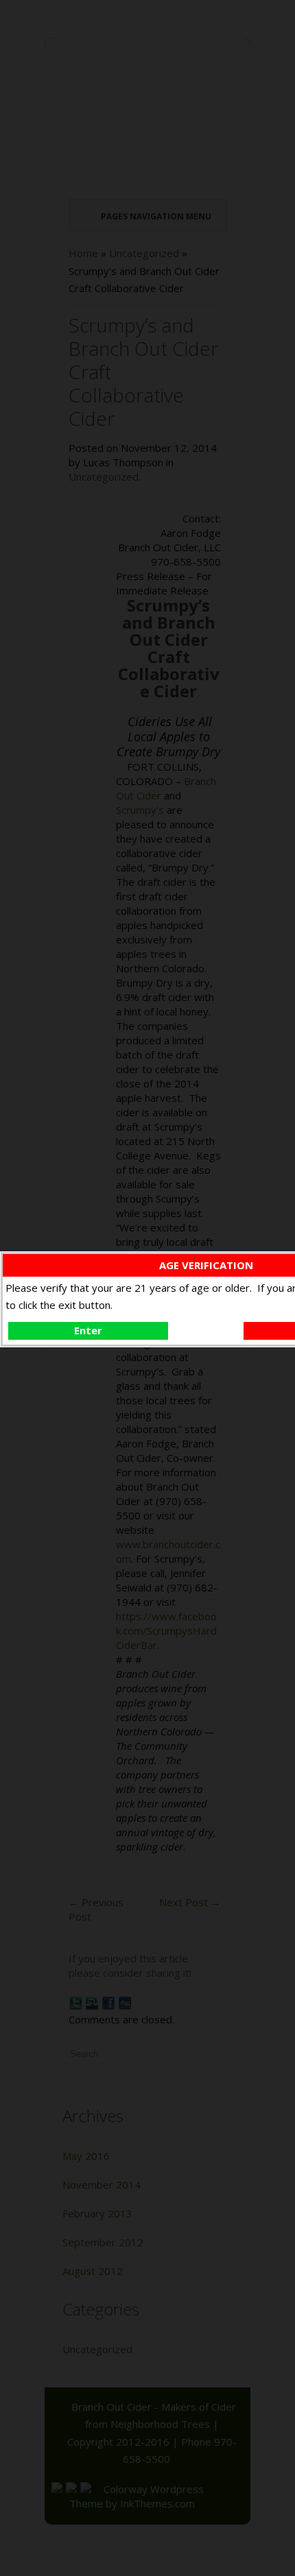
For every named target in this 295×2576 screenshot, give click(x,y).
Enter (88, 1330)
